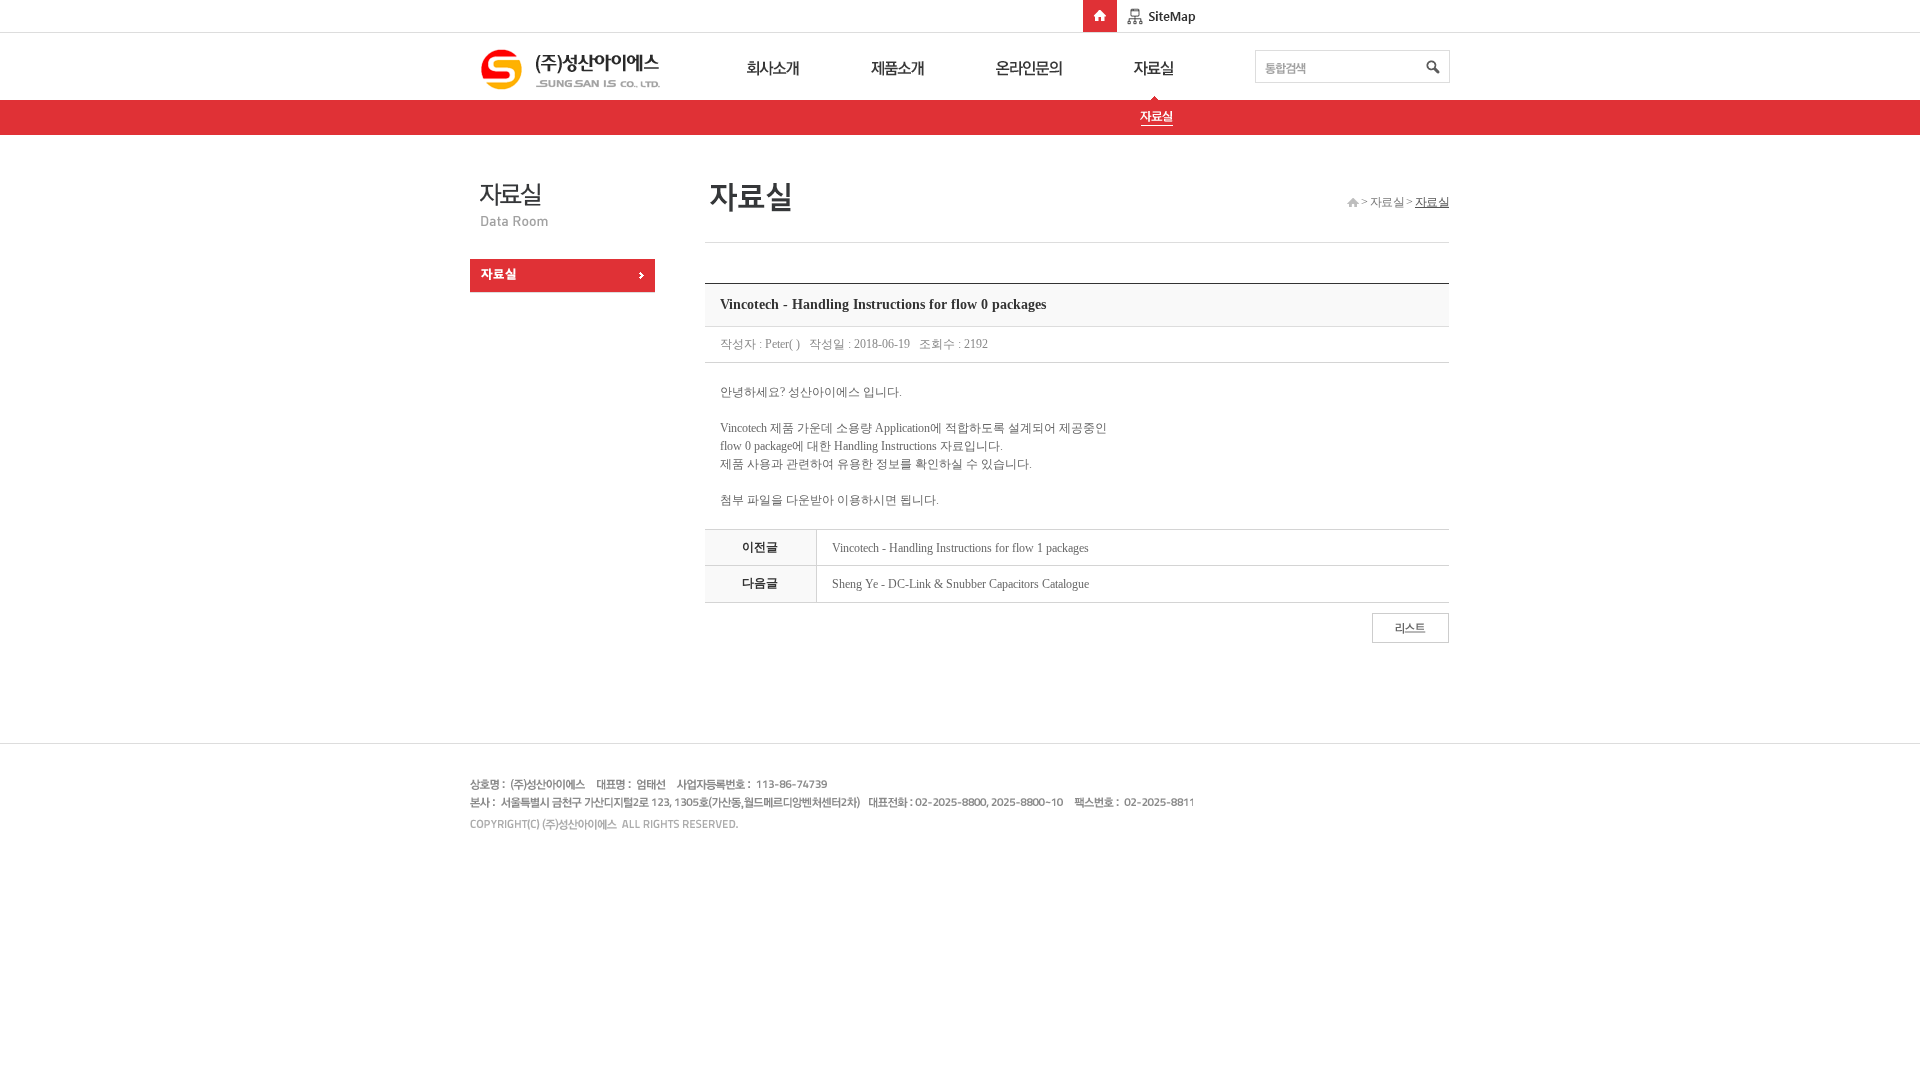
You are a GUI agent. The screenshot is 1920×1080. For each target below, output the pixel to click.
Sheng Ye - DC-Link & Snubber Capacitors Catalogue (960, 584)
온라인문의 (1029, 66)
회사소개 (769, 66)
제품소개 (899, 66)
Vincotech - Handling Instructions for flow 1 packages (960, 548)
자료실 (1156, 66)
